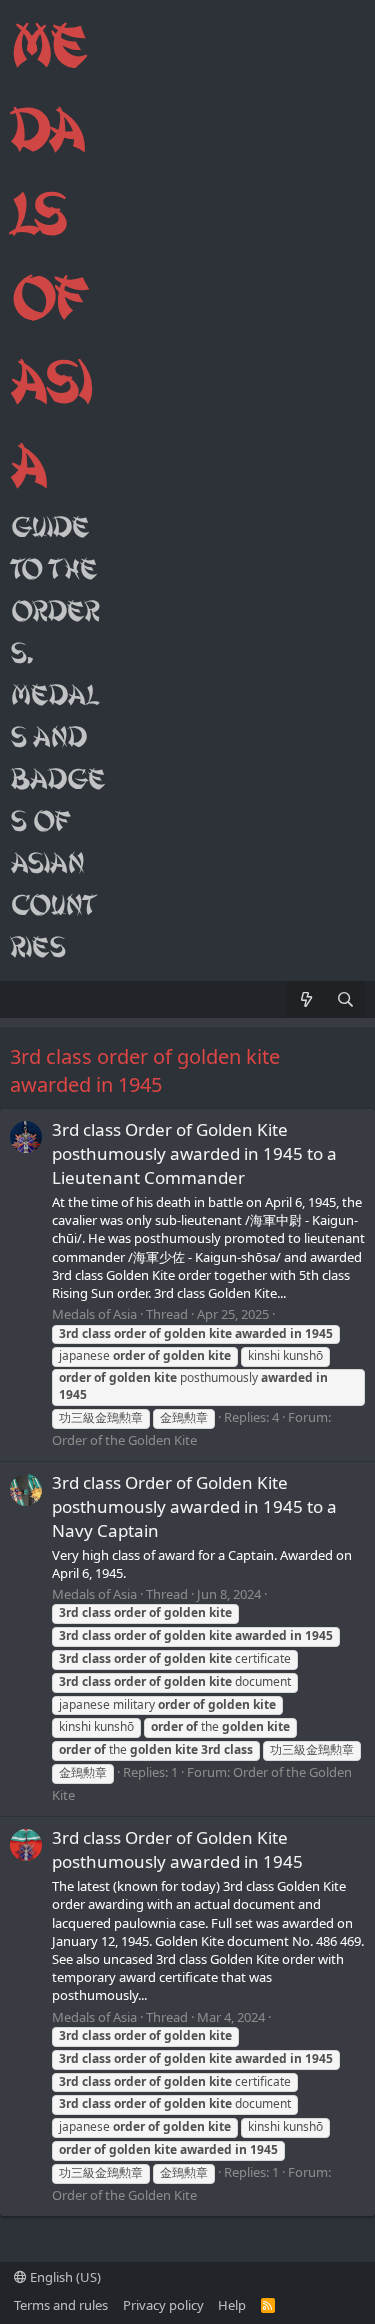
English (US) (64, 2277)
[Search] (345, 999)
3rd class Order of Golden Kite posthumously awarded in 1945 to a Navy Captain (194, 1506)
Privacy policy (163, 2305)
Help (232, 2305)
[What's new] (305, 999)
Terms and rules (61, 2305)
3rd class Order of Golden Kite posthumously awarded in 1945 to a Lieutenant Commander (194, 1153)
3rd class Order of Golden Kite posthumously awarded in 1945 (177, 1849)
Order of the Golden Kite (124, 1440)
